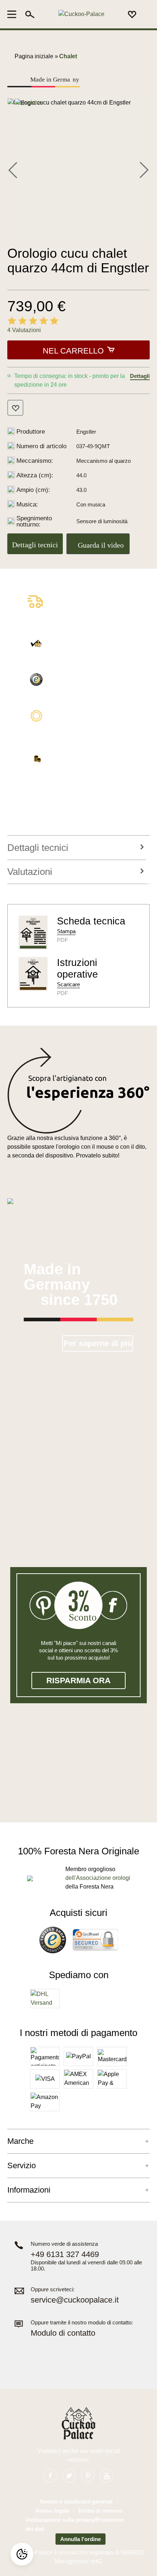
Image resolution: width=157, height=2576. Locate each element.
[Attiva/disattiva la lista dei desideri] (15, 408)
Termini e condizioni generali (76, 2502)
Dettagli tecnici (35, 545)
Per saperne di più (98, 1343)
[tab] (77, 848)
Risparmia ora (78, 1680)
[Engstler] (28, 102)
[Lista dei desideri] (132, 14)
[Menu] (14, 14)
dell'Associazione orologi (98, 1878)
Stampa (66, 931)
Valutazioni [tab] (30, 872)
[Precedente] (13, 169)
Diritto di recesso (100, 2511)
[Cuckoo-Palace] (81, 14)
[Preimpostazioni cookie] (22, 2554)
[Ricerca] (30, 14)
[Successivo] (144, 169)
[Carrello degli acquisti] (145, 15)
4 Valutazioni (24, 330)
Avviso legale (52, 2511)
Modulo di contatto (63, 2333)
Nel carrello (73, 351)
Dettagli (140, 376)
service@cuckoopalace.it (75, 2300)
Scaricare (68, 984)
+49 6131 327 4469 (65, 2254)
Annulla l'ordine (81, 2539)
